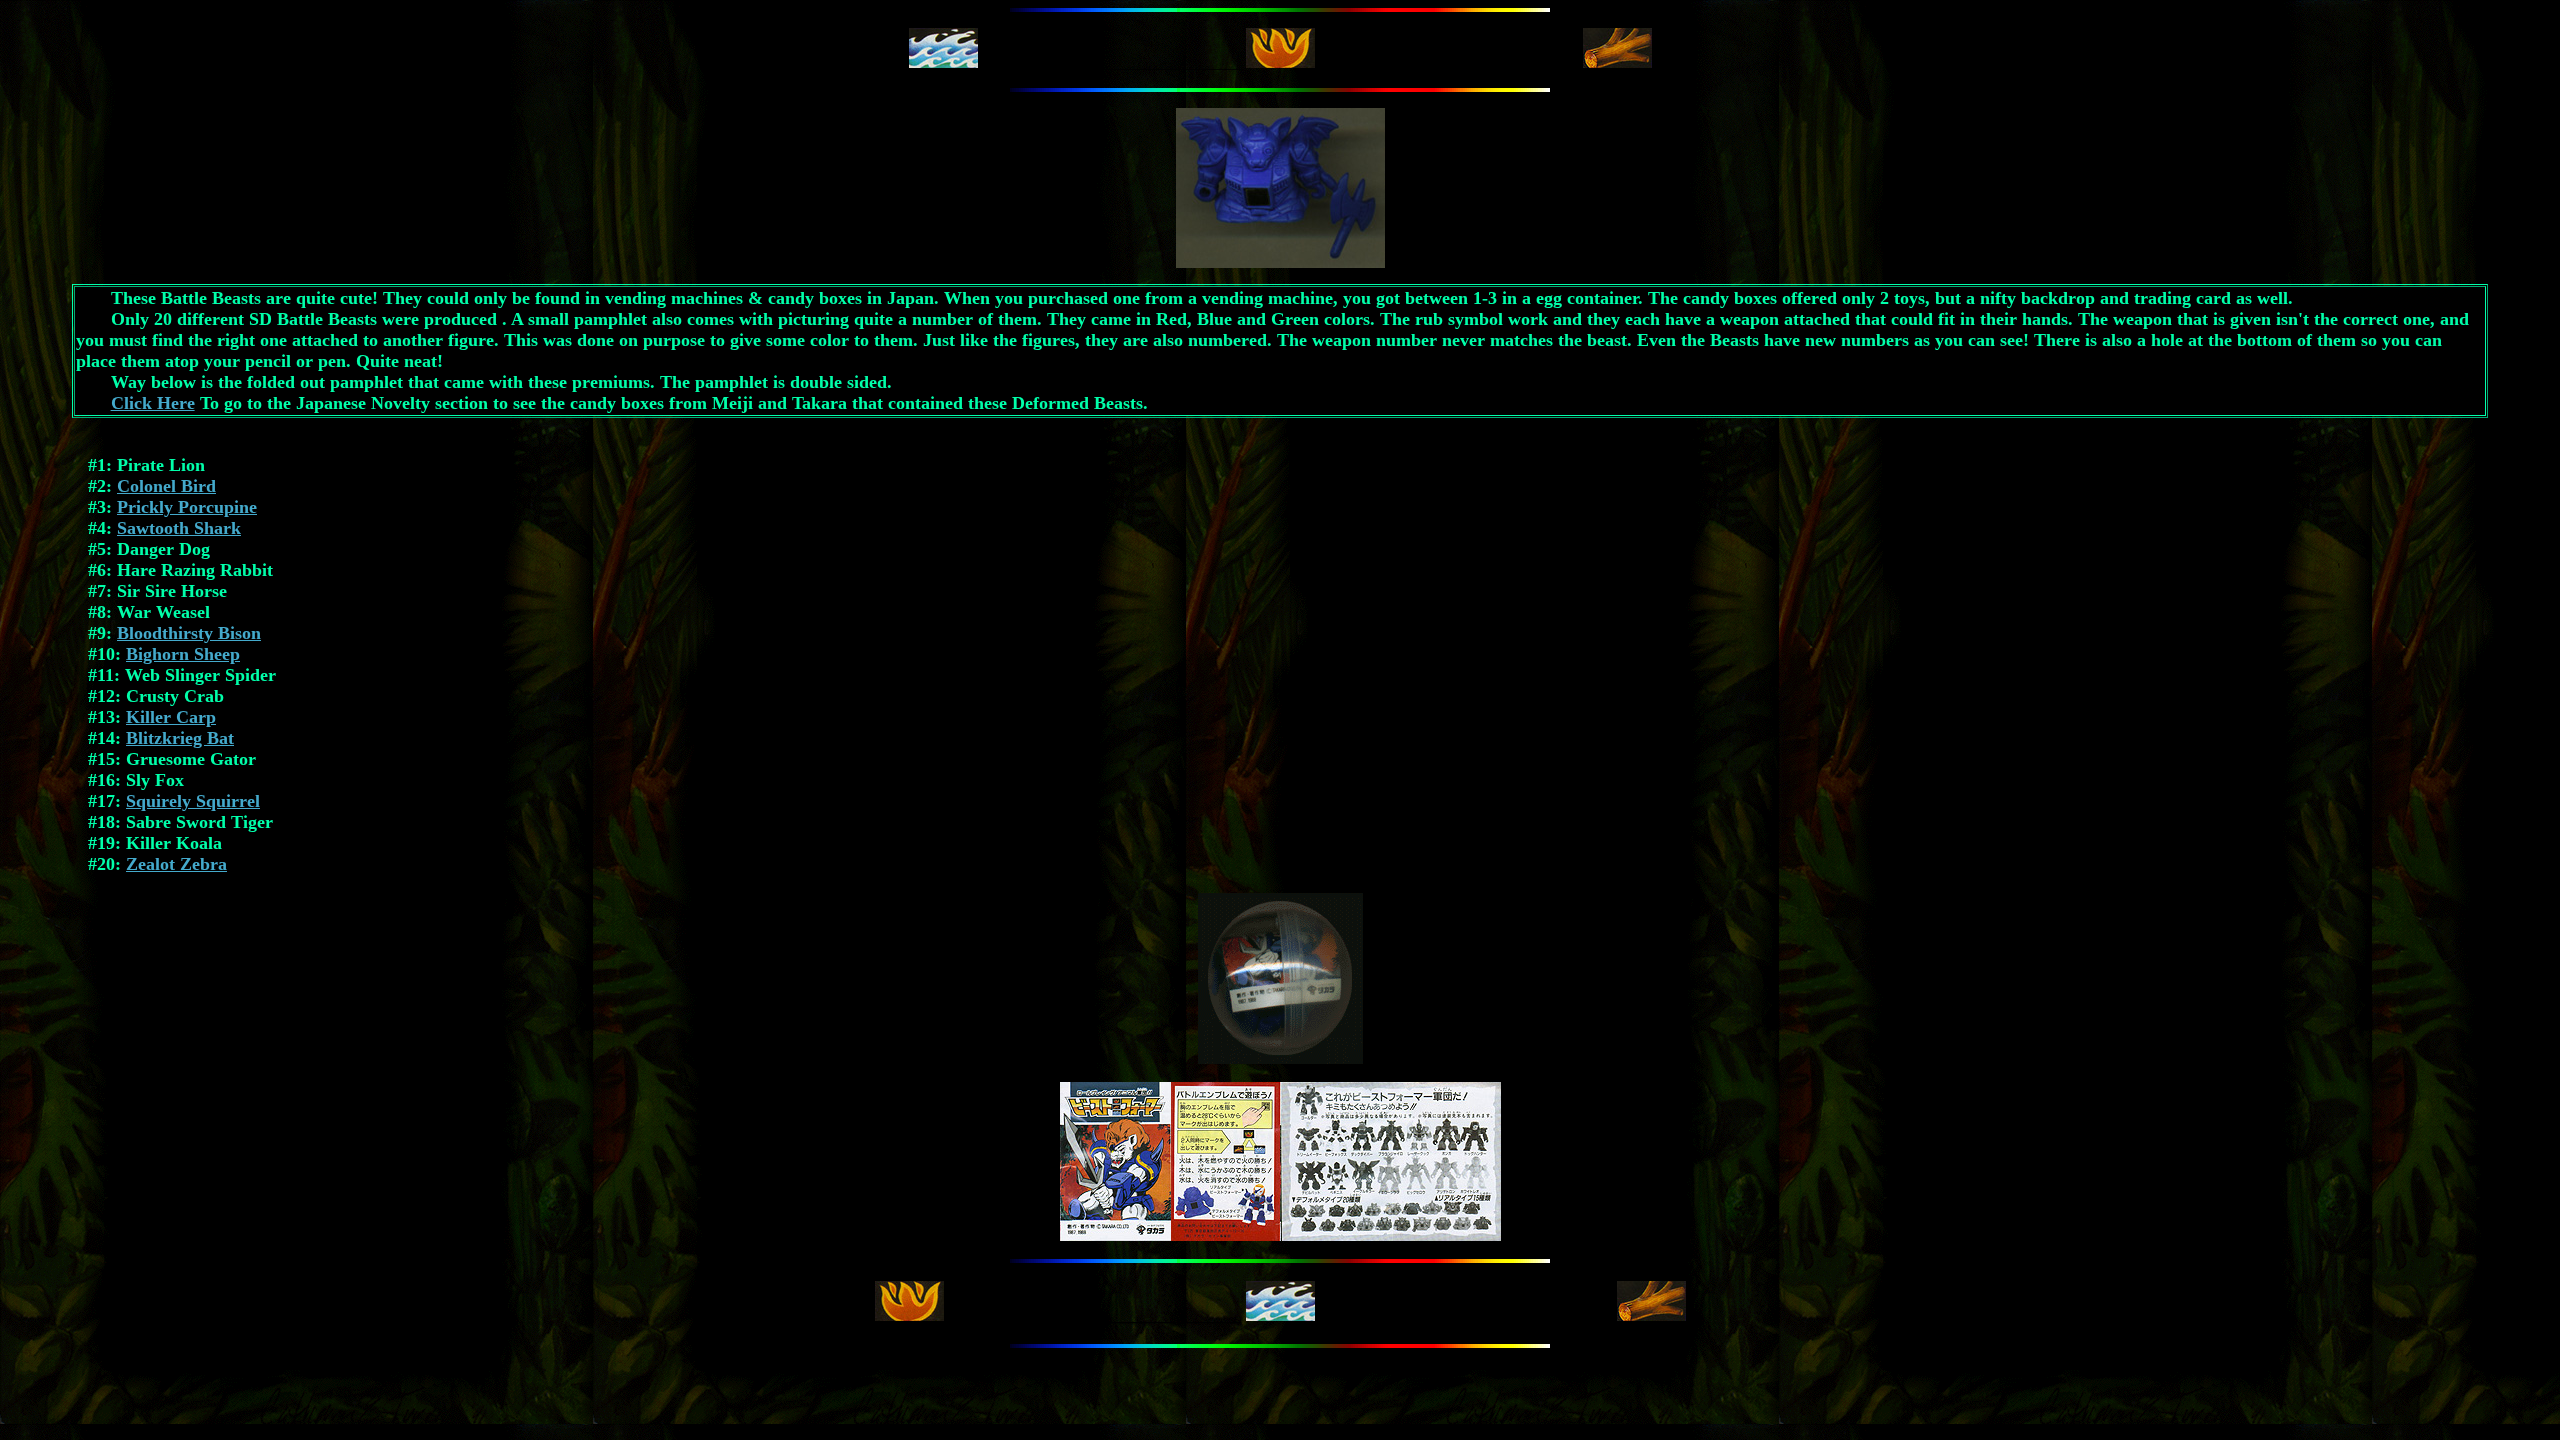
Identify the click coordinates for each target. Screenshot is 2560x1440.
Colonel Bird (166, 486)
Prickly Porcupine (187, 507)
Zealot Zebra (176, 864)
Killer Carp (171, 717)
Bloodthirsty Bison (189, 633)
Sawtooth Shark (179, 528)
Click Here (153, 403)
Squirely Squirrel (193, 801)
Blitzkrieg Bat (180, 738)
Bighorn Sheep (183, 654)
